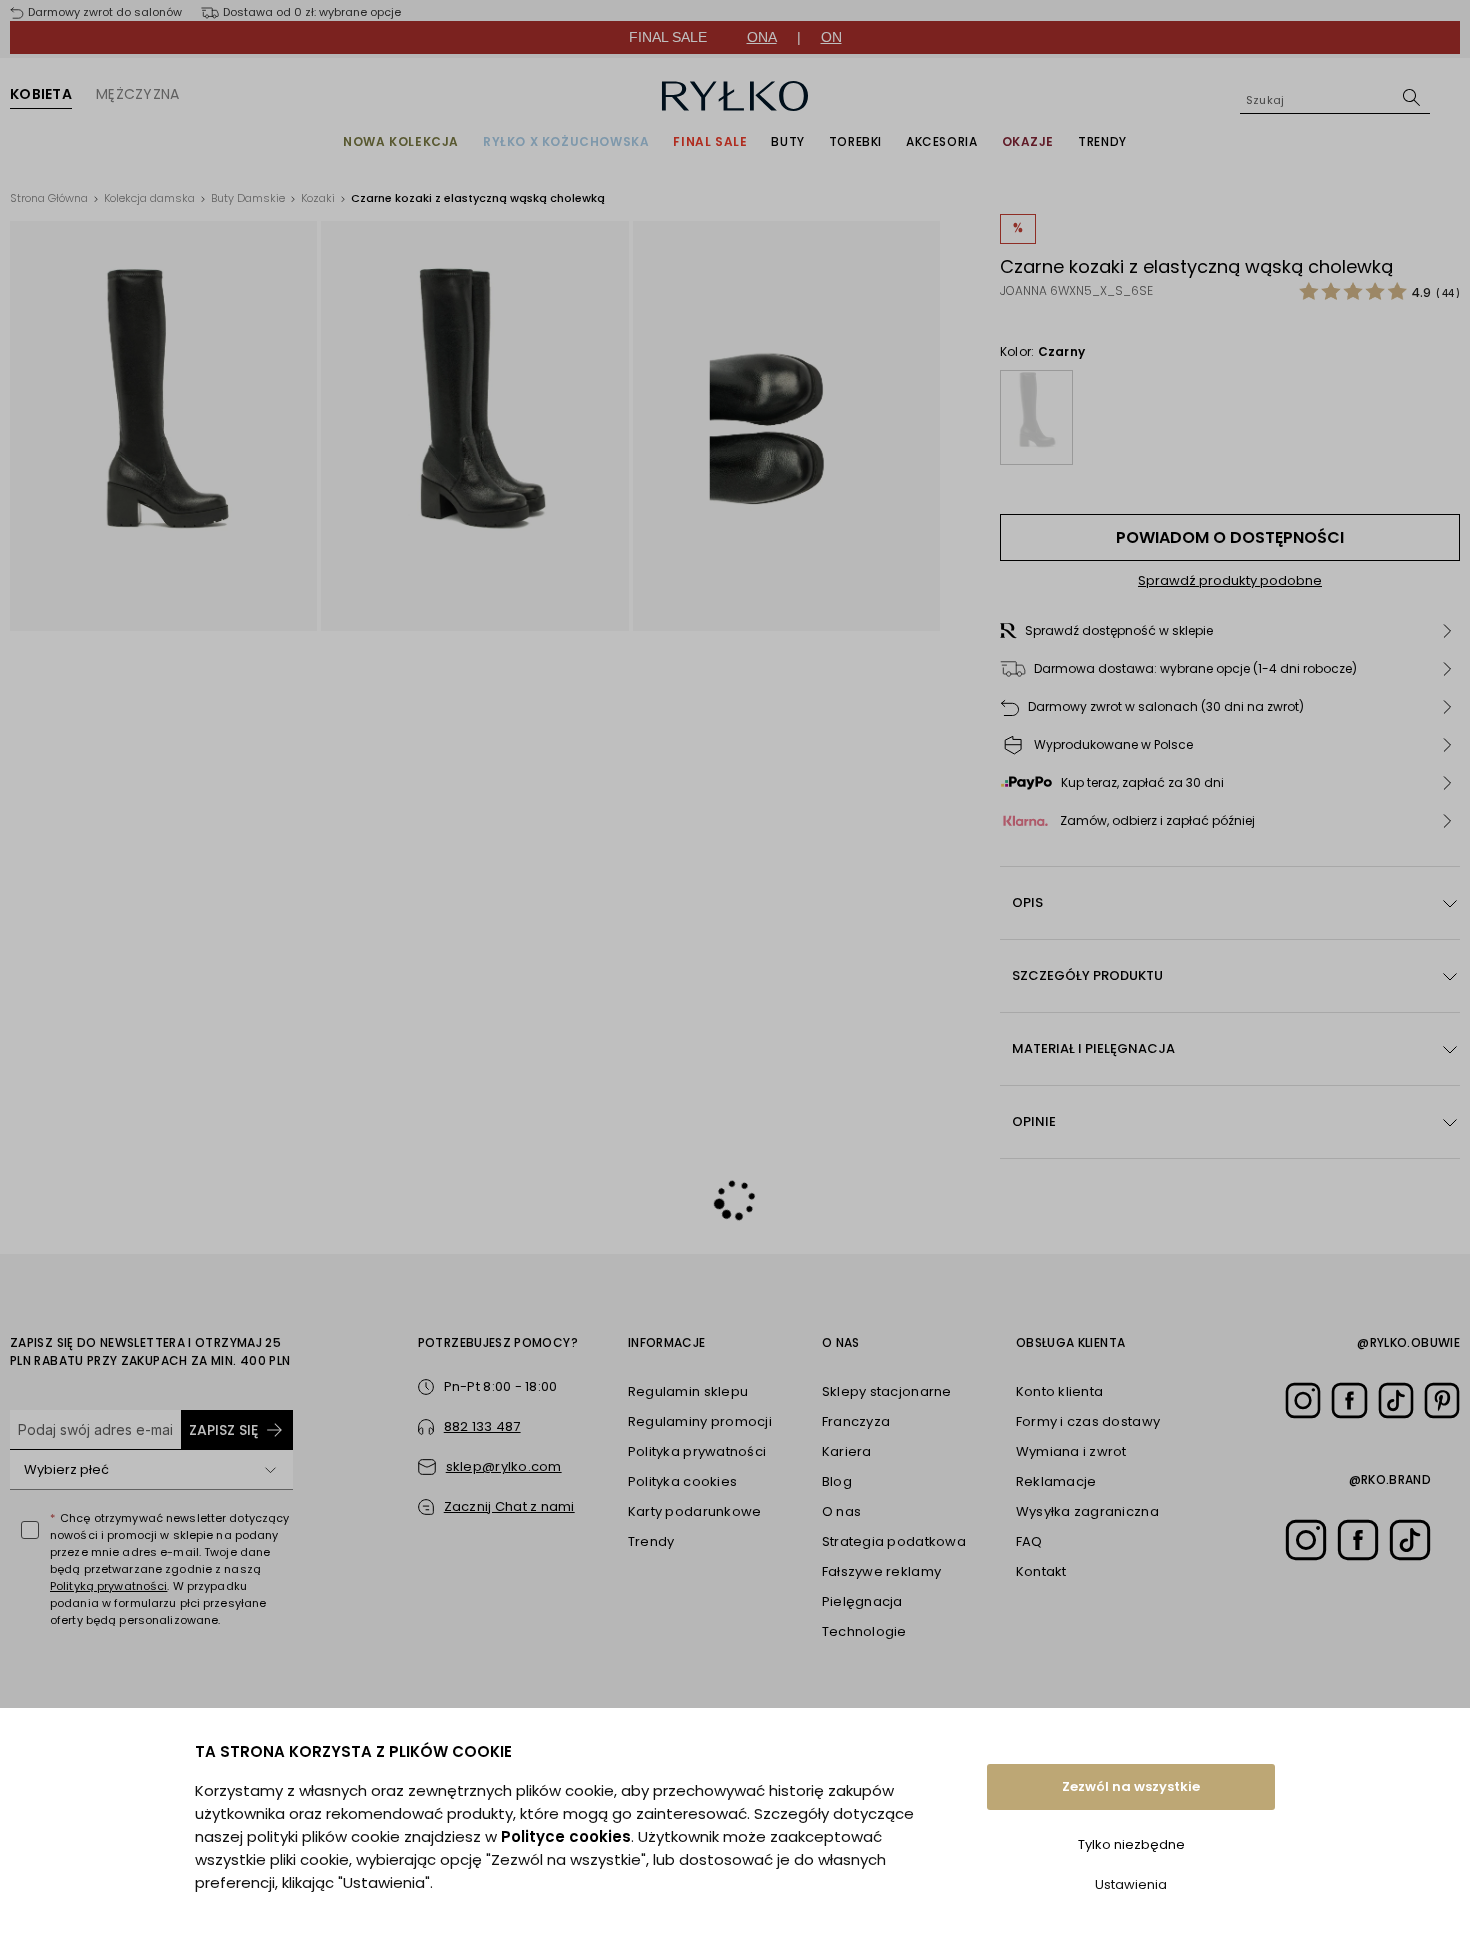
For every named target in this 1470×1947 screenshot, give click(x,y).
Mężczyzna (138, 94)
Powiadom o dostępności (1230, 537)
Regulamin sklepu (688, 1391)
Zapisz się (223, 1430)
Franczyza (856, 1421)
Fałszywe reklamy (881, 1571)
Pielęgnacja (862, 1601)
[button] (1230, 631)
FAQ (1029, 1541)
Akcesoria (941, 141)
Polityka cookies (682, 1481)
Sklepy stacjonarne (887, 1391)
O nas (841, 1511)
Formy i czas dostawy (1088, 1421)
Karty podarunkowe (694, 1511)
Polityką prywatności (108, 1586)
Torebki (855, 141)
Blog (837, 1481)
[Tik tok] (1396, 1400)
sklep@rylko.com (504, 1466)
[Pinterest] (1442, 1400)
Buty (787, 141)
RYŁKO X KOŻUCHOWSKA (566, 141)
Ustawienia (1131, 1884)
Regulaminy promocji (700, 1421)
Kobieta (41, 94)
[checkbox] (30, 1530)
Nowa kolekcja (401, 141)
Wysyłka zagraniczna (1087, 1511)
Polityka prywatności (697, 1451)
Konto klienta (1059, 1391)
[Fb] (1349, 1400)
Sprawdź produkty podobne (1230, 580)
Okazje (1028, 141)
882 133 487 (482, 1426)
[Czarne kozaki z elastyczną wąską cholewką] (1036, 417)
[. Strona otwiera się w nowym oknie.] (163, 426)
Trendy (1102, 141)
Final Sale (710, 141)
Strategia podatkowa (894, 1541)
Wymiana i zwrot (1071, 1451)
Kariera (847, 1451)
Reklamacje (1056, 1481)
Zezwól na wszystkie (1131, 1786)
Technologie (864, 1631)
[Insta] (1303, 1400)
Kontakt (1041, 1571)
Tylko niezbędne (1131, 1844)
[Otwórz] (271, 1470)
